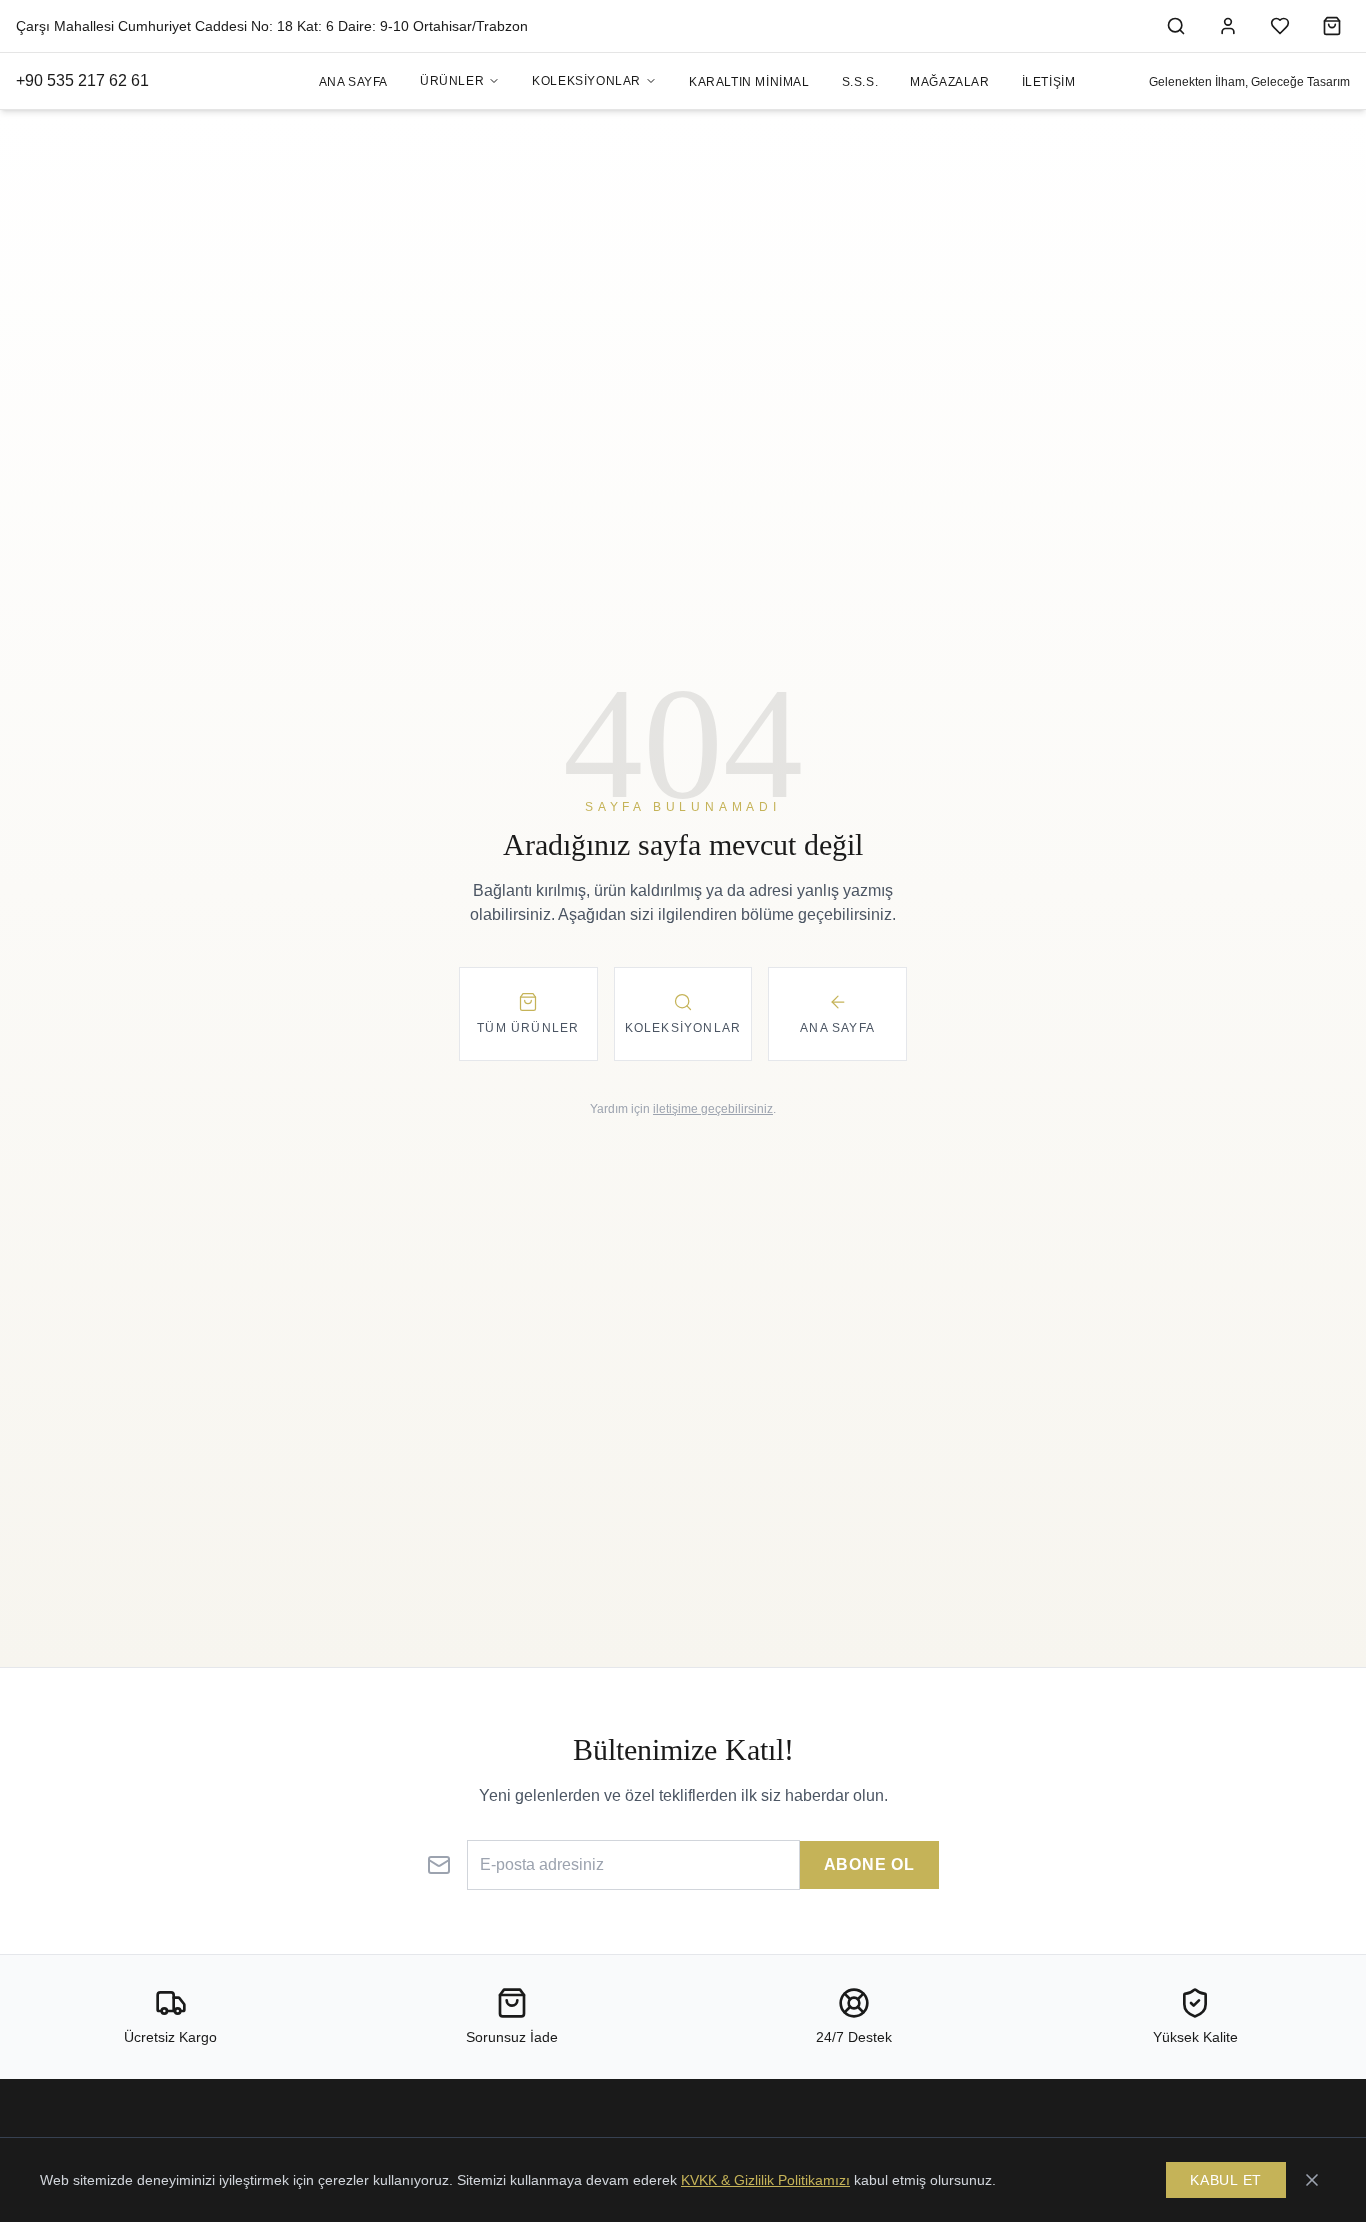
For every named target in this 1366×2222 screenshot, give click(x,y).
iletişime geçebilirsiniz (713, 1109)
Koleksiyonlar (586, 81)
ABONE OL (869, 1864)
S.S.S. (860, 82)
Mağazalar (949, 82)
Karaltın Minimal (749, 82)
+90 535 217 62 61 (82, 80)
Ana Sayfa (353, 82)
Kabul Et (1226, 2180)
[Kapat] (1312, 2180)
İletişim (1049, 82)
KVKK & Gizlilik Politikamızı (765, 2180)
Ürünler (452, 81)
